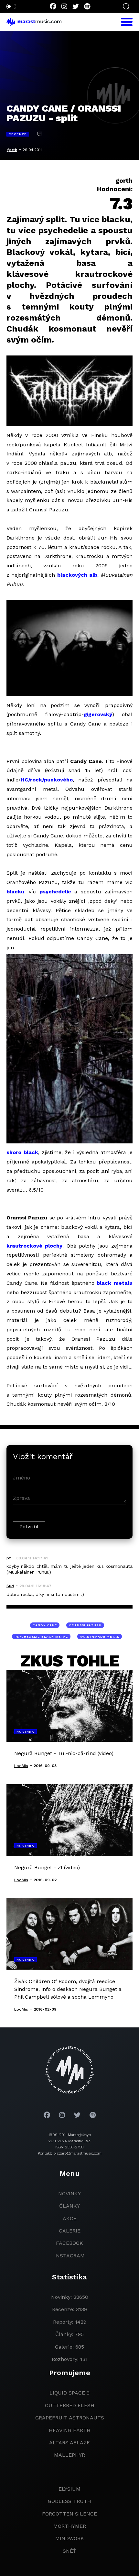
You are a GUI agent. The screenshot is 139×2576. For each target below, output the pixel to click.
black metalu (115, 1283)
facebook (69, 2243)
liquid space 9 (69, 2393)
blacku (15, 892)
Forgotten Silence (69, 2514)
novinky (69, 2194)
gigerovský (98, 714)
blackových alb (77, 575)
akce (70, 2218)
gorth (12, 150)
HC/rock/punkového (47, 780)
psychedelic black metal (41, 1637)
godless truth (69, 2501)
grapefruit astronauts (70, 2418)
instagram (69, 2256)
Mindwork (70, 2538)
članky (69, 2206)
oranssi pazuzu (85, 1625)
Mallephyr (69, 2455)
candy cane (45, 1625)
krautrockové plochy (34, 1246)
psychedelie (55, 892)
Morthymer (70, 2526)
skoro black (22, 1152)
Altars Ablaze (69, 2443)
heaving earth (70, 2430)
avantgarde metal (100, 1637)
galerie (70, 2231)
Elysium (69, 2489)
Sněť (69, 2551)
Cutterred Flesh (70, 2405)
